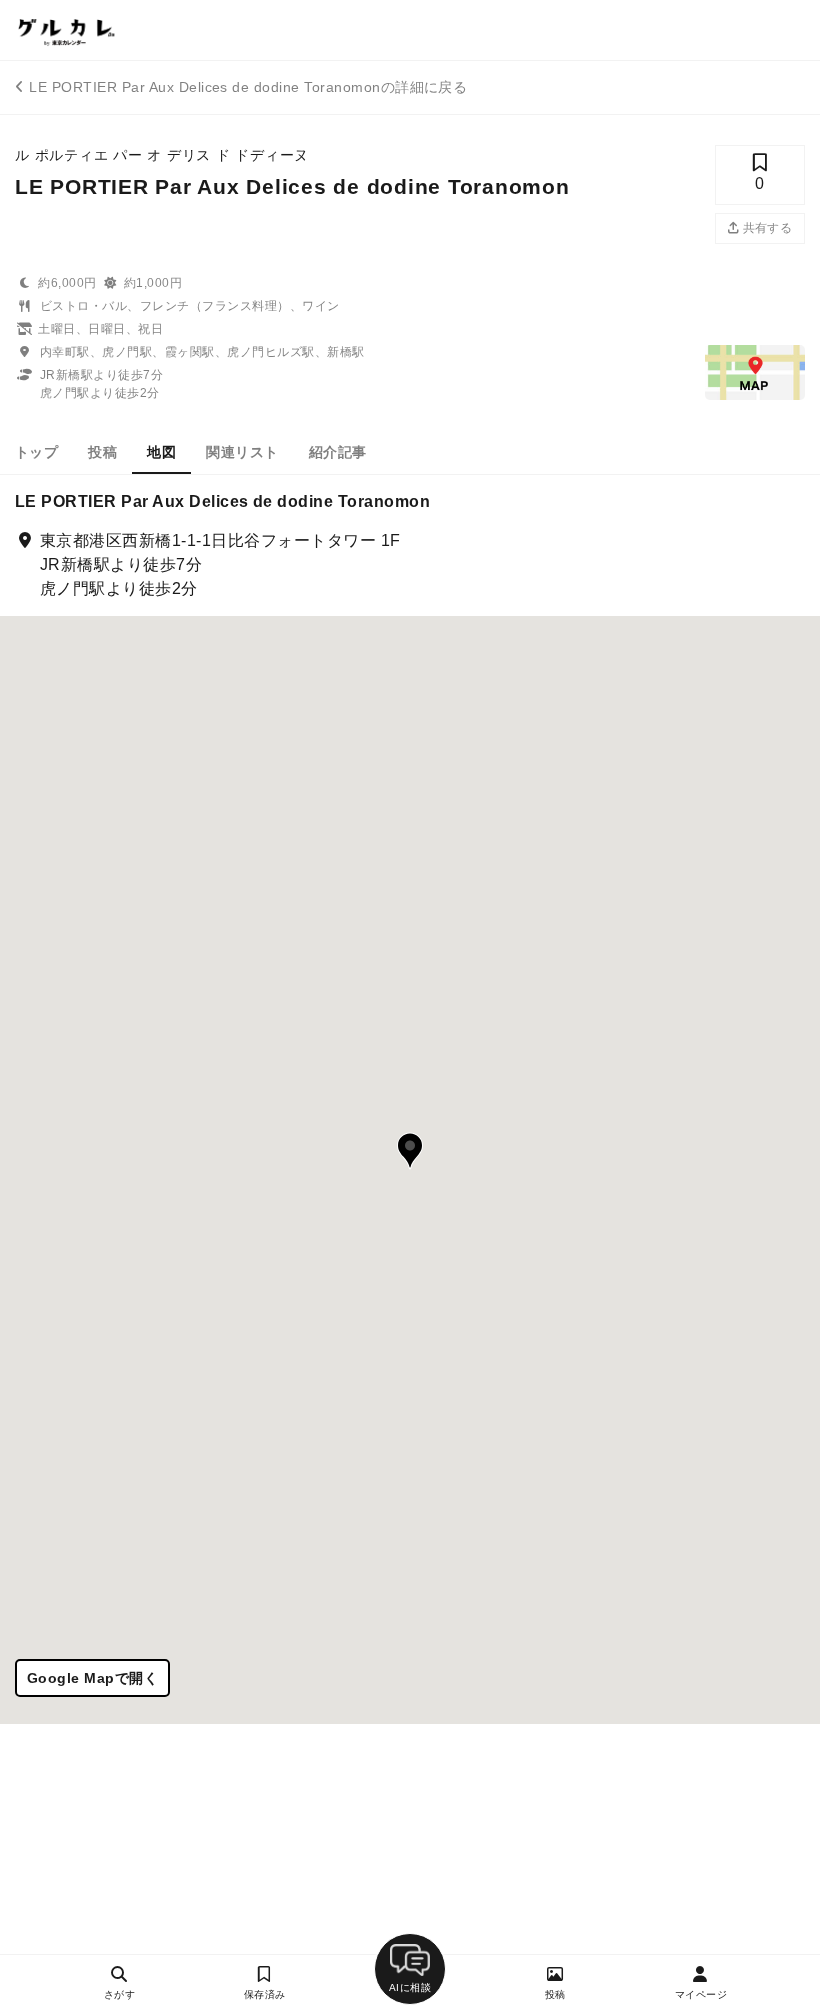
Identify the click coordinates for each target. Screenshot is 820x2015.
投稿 (102, 452)
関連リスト (242, 452)
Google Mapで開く (92, 1678)
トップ (36, 452)
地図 (161, 452)
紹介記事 (338, 452)
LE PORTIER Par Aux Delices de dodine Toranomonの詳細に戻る (248, 87)
